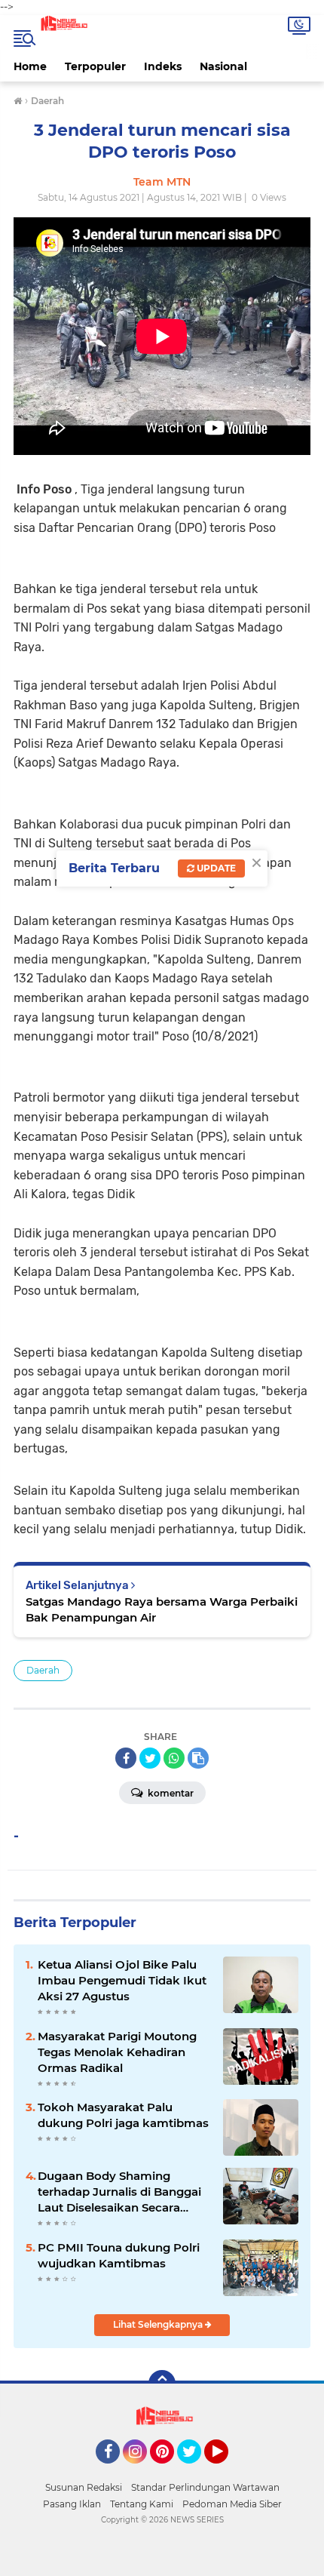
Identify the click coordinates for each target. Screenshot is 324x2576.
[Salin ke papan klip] (198, 1758)
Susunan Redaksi (84, 2487)
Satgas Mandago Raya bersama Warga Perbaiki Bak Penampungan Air (162, 1609)
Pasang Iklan (72, 2504)
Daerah (43, 1670)
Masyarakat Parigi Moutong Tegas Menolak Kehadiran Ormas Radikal (117, 2052)
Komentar (170, 1793)
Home (30, 66)
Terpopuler (95, 66)
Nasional (223, 66)
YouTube (226, 2470)
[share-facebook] (126, 1758)
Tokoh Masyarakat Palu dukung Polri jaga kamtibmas (123, 2115)
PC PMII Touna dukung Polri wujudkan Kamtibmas (119, 2255)
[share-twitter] (150, 1758)
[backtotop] (162, 2384)
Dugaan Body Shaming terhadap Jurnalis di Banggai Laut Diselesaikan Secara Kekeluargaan (119, 2192)
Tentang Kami (142, 2504)
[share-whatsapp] (174, 1758)
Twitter (196, 2470)
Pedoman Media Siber (232, 2504)
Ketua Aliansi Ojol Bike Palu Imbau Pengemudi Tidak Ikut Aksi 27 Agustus (122, 1980)
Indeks (163, 66)
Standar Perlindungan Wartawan (205, 2487)
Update (215, 868)
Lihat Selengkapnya (159, 2324)
